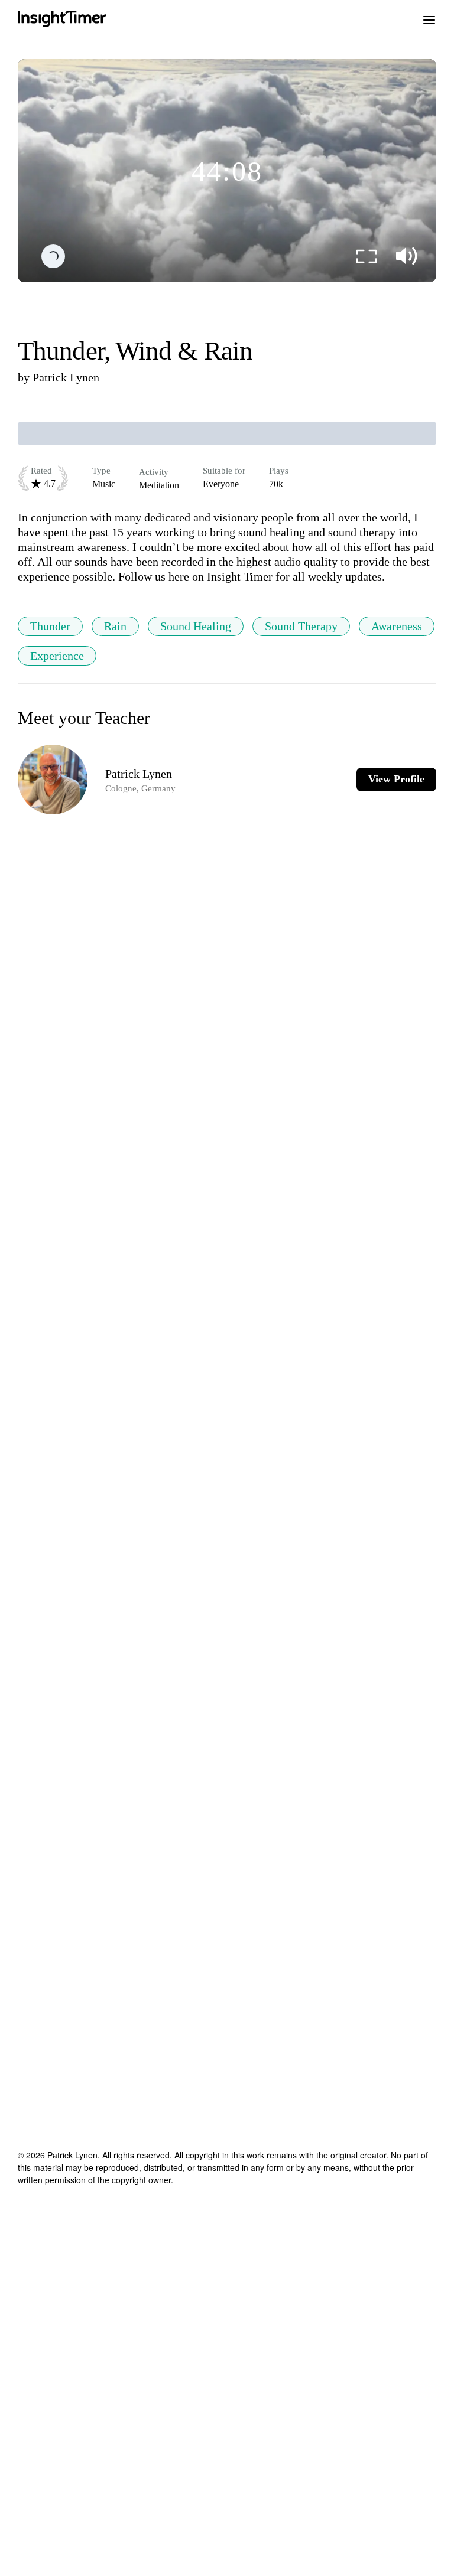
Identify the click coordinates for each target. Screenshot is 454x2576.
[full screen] (367, 256)
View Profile (396, 779)
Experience (57, 656)
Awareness (397, 626)
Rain (115, 626)
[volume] (407, 256)
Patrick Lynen (66, 377)
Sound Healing (196, 626)
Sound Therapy (301, 626)
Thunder (50, 626)
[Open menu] (429, 19)
